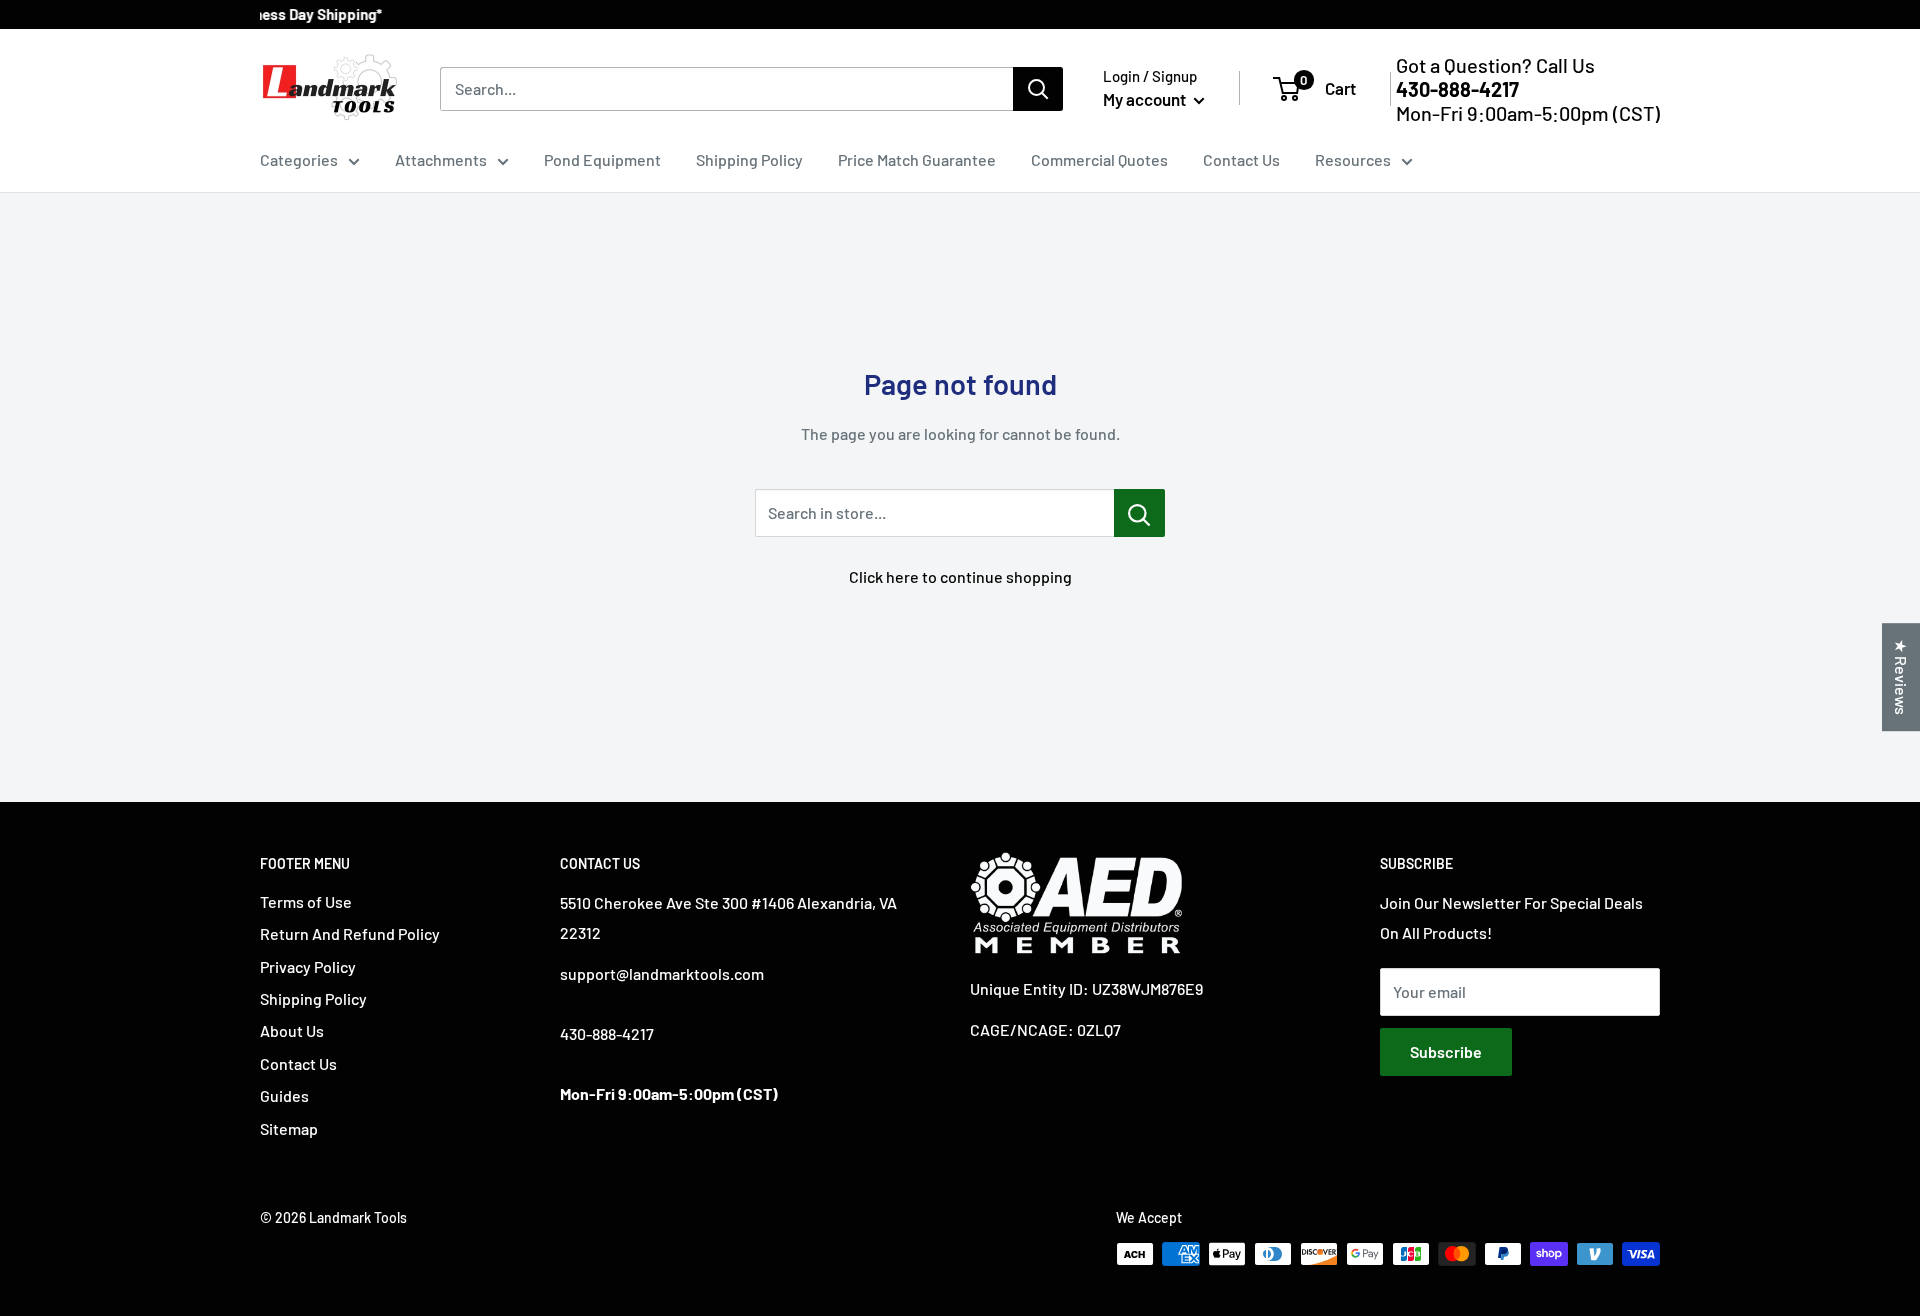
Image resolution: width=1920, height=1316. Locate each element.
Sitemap (289, 1128)
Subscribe (1446, 1051)
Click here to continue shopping (960, 576)
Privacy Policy (308, 966)
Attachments (441, 159)
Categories (299, 159)
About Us (292, 1030)
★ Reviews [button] (1901, 677)
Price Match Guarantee (917, 159)
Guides (284, 1095)
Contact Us (1241, 159)
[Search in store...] (1139, 513)
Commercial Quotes (1099, 159)
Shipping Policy (749, 159)
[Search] (1038, 89)
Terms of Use (306, 901)
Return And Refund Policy (350, 933)
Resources (1353, 159)
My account (1146, 99)
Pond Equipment (602, 159)
